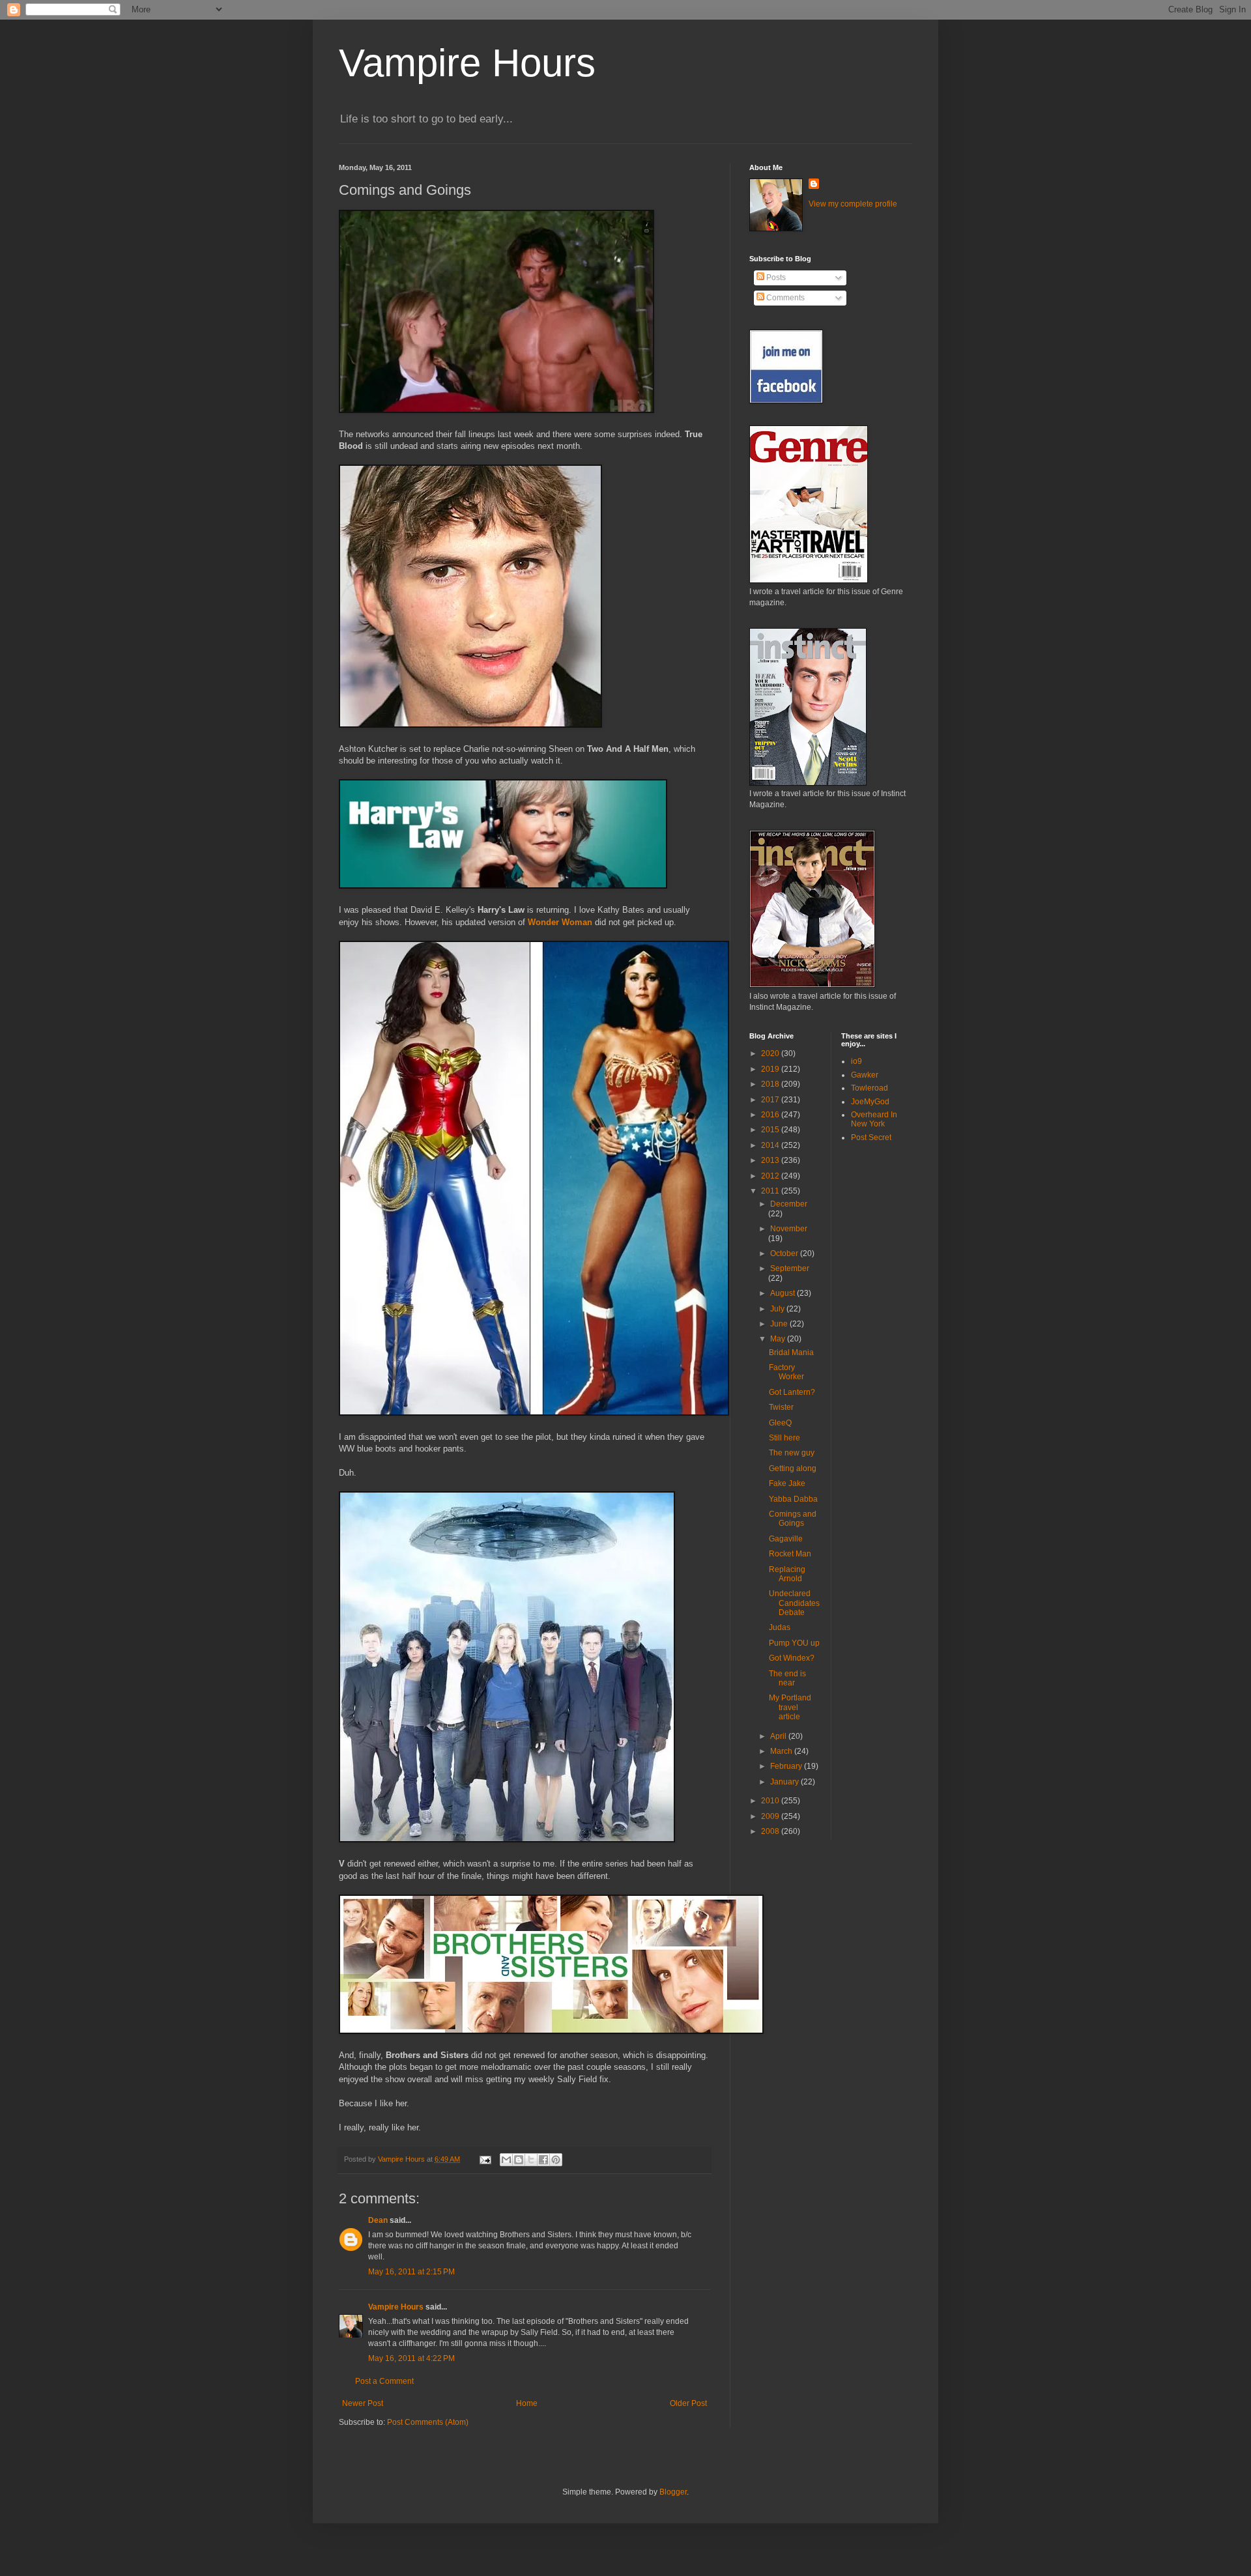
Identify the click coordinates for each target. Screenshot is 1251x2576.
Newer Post (363, 2403)
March (782, 1751)
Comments (784, 298)
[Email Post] (485, 2159)
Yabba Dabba (793, 1499)
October (785, 1253)
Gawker (865, 1075)
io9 (856, 1061)
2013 (771, 1160)
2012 (771, 1176)
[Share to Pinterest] (556, 2160)
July (778, 1309)
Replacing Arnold (787, 1574)
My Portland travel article (790, 1707)
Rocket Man (790, 1554)
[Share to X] (531, 2160)
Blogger (673, 2492)
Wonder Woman (560, 922)
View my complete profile (853, 204)
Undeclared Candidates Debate (794, 1603)
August (784, 1293)
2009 (771, 1816)
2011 (771, 1191)
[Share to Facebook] (543, 2160)
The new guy (792, 1453)
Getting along (793, 1468)
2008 (771, 1831)
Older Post (688, 2403)
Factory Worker (786, 1372)
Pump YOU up (794, 1643)
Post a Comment (384, 2381)
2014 (771, 1145)
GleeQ (780, 1423)
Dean (378, 2220)
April (779, 1736)
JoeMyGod (870, 1102)
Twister (781, 1407)
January (785, 1782)
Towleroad (870, 1088)
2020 (771, 1053)
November (789, 1229)
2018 (771, 1084)
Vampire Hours (467, 63)
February (787, 1766)
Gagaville (786, 1539)
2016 (771, 1115)
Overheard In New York (874, 1119)
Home (527, 2403)
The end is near (787, 1678)
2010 (771, 1801)
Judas (780, 1627)
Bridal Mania (791, 1352)
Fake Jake (787, 1483)
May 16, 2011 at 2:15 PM (411, 2272)
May (779, 1339)
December (789, 1204)
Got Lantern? (792, 1392)
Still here (784, 1438)
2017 (771, 1100)
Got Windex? (792, 1658)
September (790, 1268)
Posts (775, 278)
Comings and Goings (793, 1519)
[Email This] (506, 2160)
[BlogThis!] (519, 2160)
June (780, 1324)
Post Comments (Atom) (428, 2422)
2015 (771, 1130)
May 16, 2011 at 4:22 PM (411, 2358)
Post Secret (871, 1138)
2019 (771, 1069)
